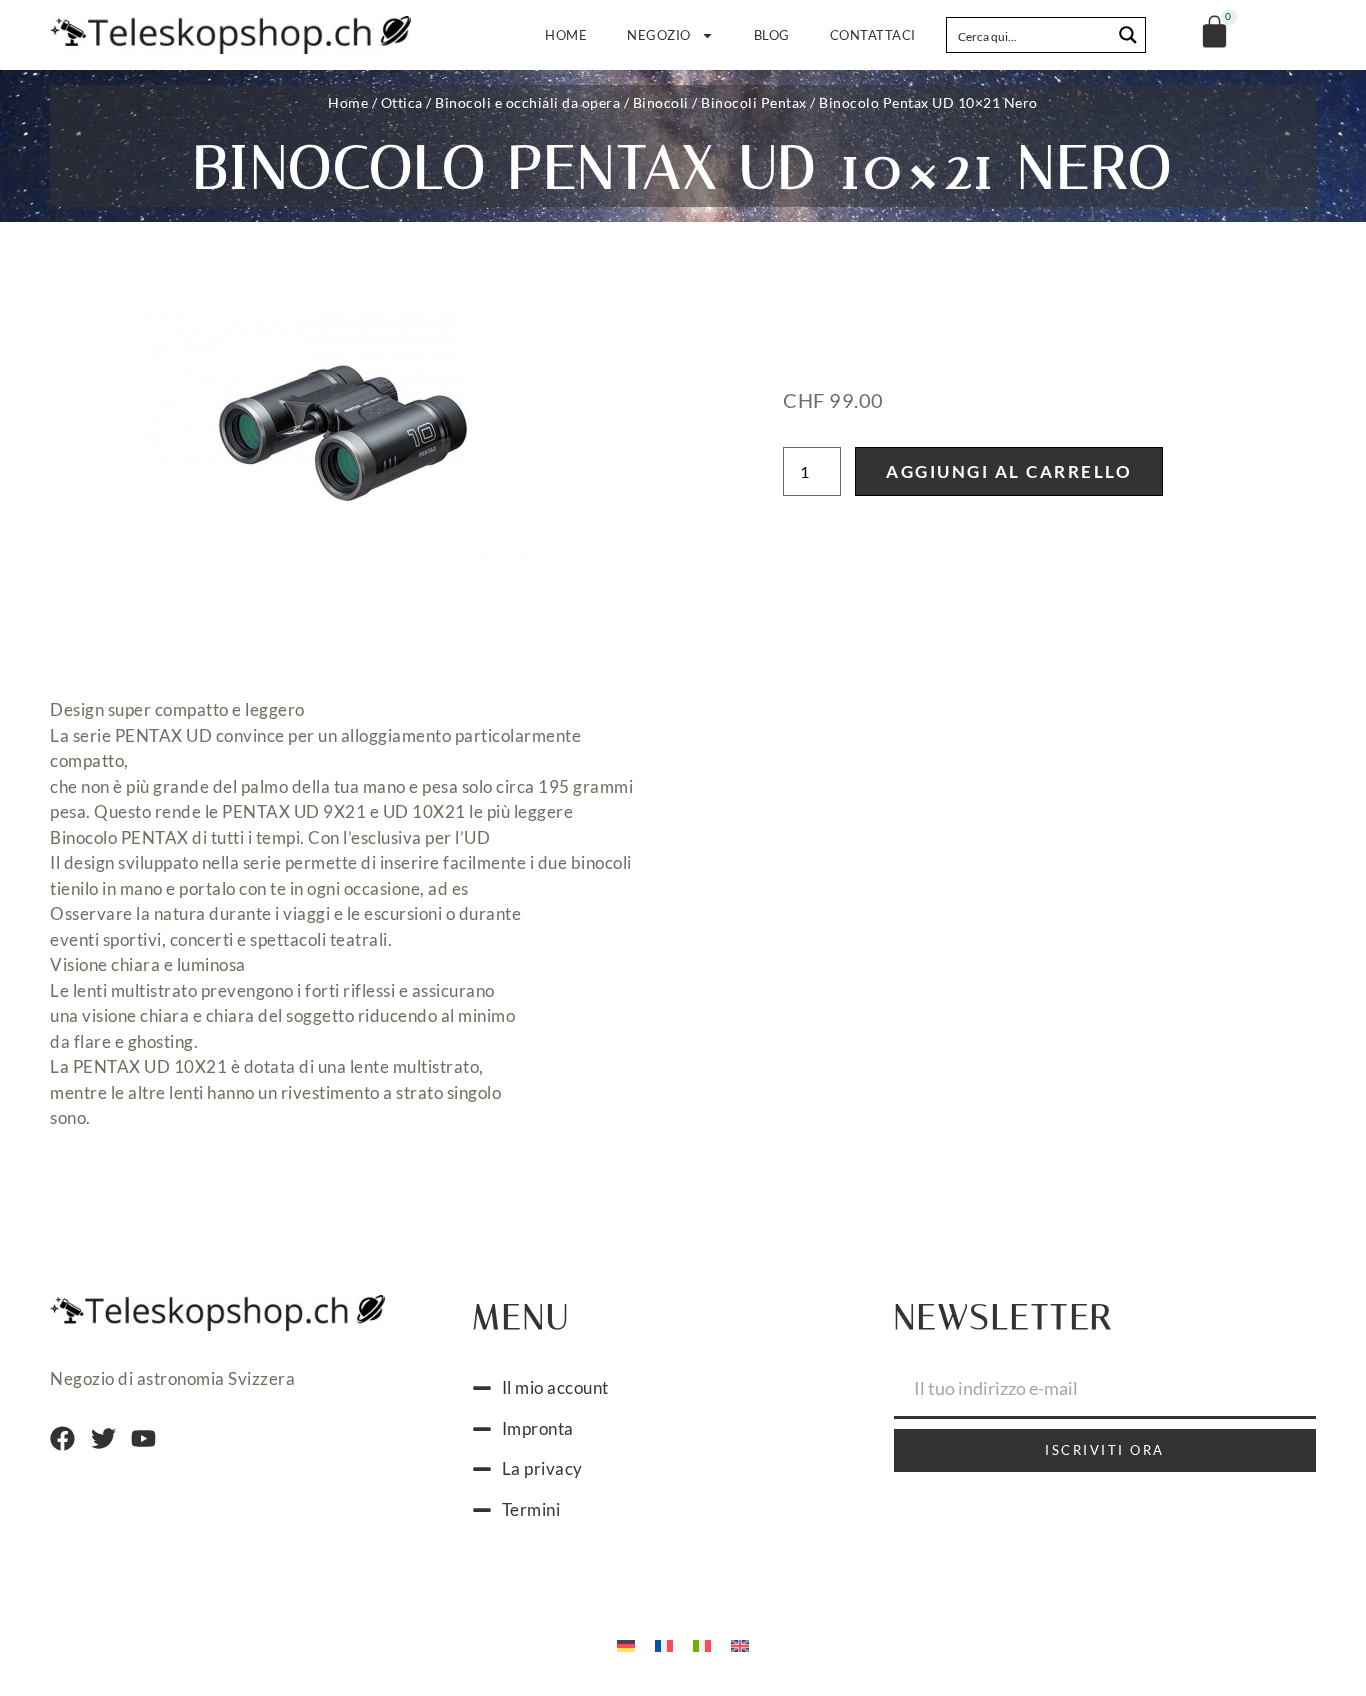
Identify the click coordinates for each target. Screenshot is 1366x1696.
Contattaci (873, 35)
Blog (772, 35)
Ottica (402, 102)
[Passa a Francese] (664, 1644)
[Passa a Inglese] (740, 1644)
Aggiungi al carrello (1009, 471)
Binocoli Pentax (754, 102)
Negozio (659, 35)
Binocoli (661, 102)
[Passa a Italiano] (702, 1644)
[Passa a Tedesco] (626, 1644)
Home (566, 35)
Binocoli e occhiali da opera (527, 102)
